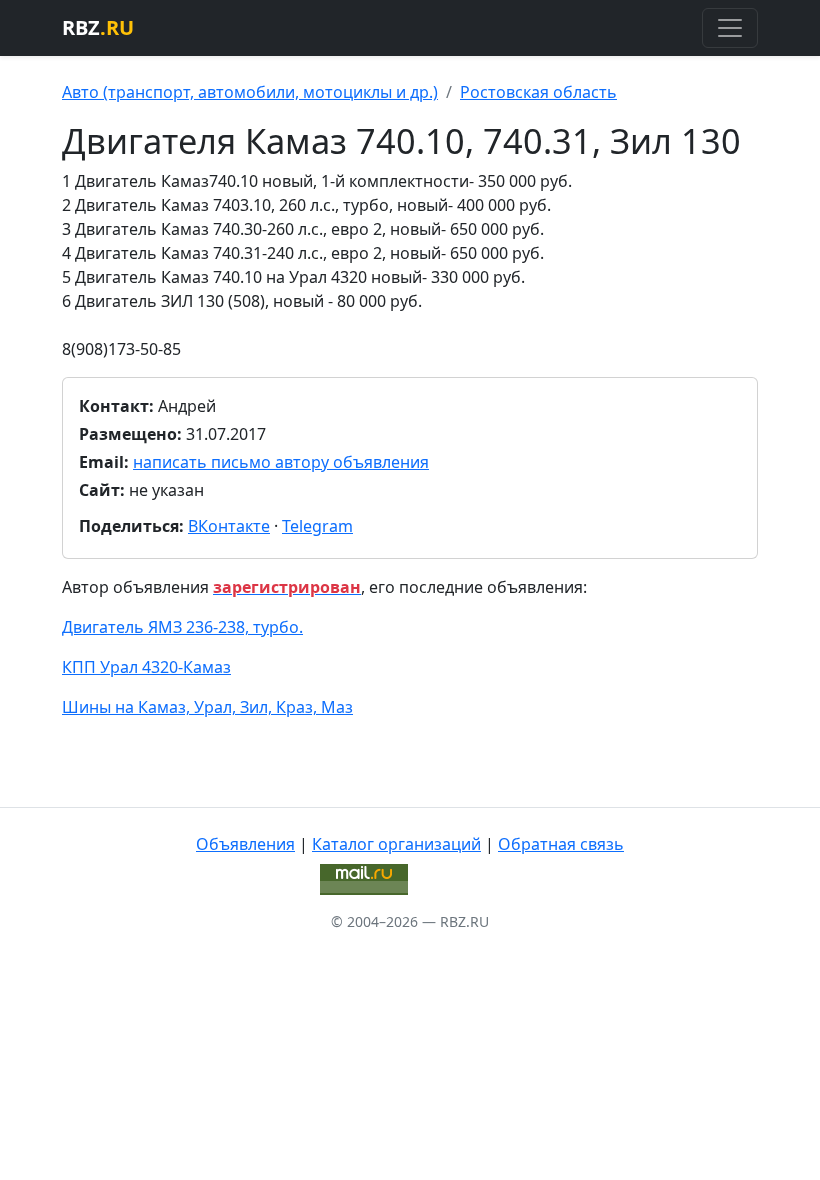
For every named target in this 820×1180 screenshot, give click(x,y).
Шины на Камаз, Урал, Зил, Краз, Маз (207, 707)
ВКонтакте (229, 526)
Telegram (317, 526)
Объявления (245, 844)
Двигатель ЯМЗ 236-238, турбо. (182, 627)
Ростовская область (538, 92)
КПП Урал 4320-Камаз (146, 667)
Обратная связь (561, 844)
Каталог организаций (396, 844)
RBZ (98, 27)
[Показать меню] (730, 28)
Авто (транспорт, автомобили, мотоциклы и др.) (250, 92)
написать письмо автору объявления (281, 462)
